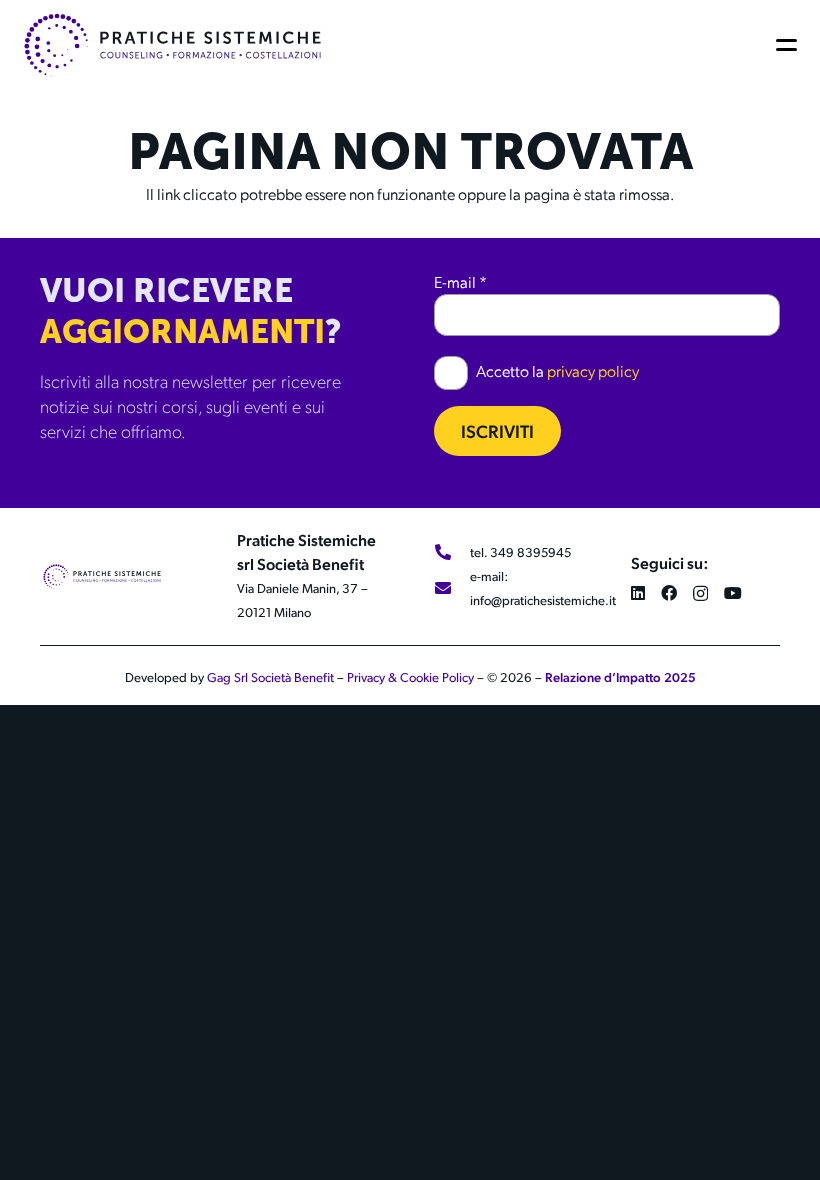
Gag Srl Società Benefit (270, 677)
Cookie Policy (437, 677)
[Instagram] (700, 594)
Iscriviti (497, 430)
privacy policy (593, 370)
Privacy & (373, 677)
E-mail (460, 281)
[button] (790, 45)
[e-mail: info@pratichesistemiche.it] (452, 588)
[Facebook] (669, 593)
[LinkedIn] (638, 593)
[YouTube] (733, 593)
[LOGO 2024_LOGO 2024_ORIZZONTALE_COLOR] (172, 45)
